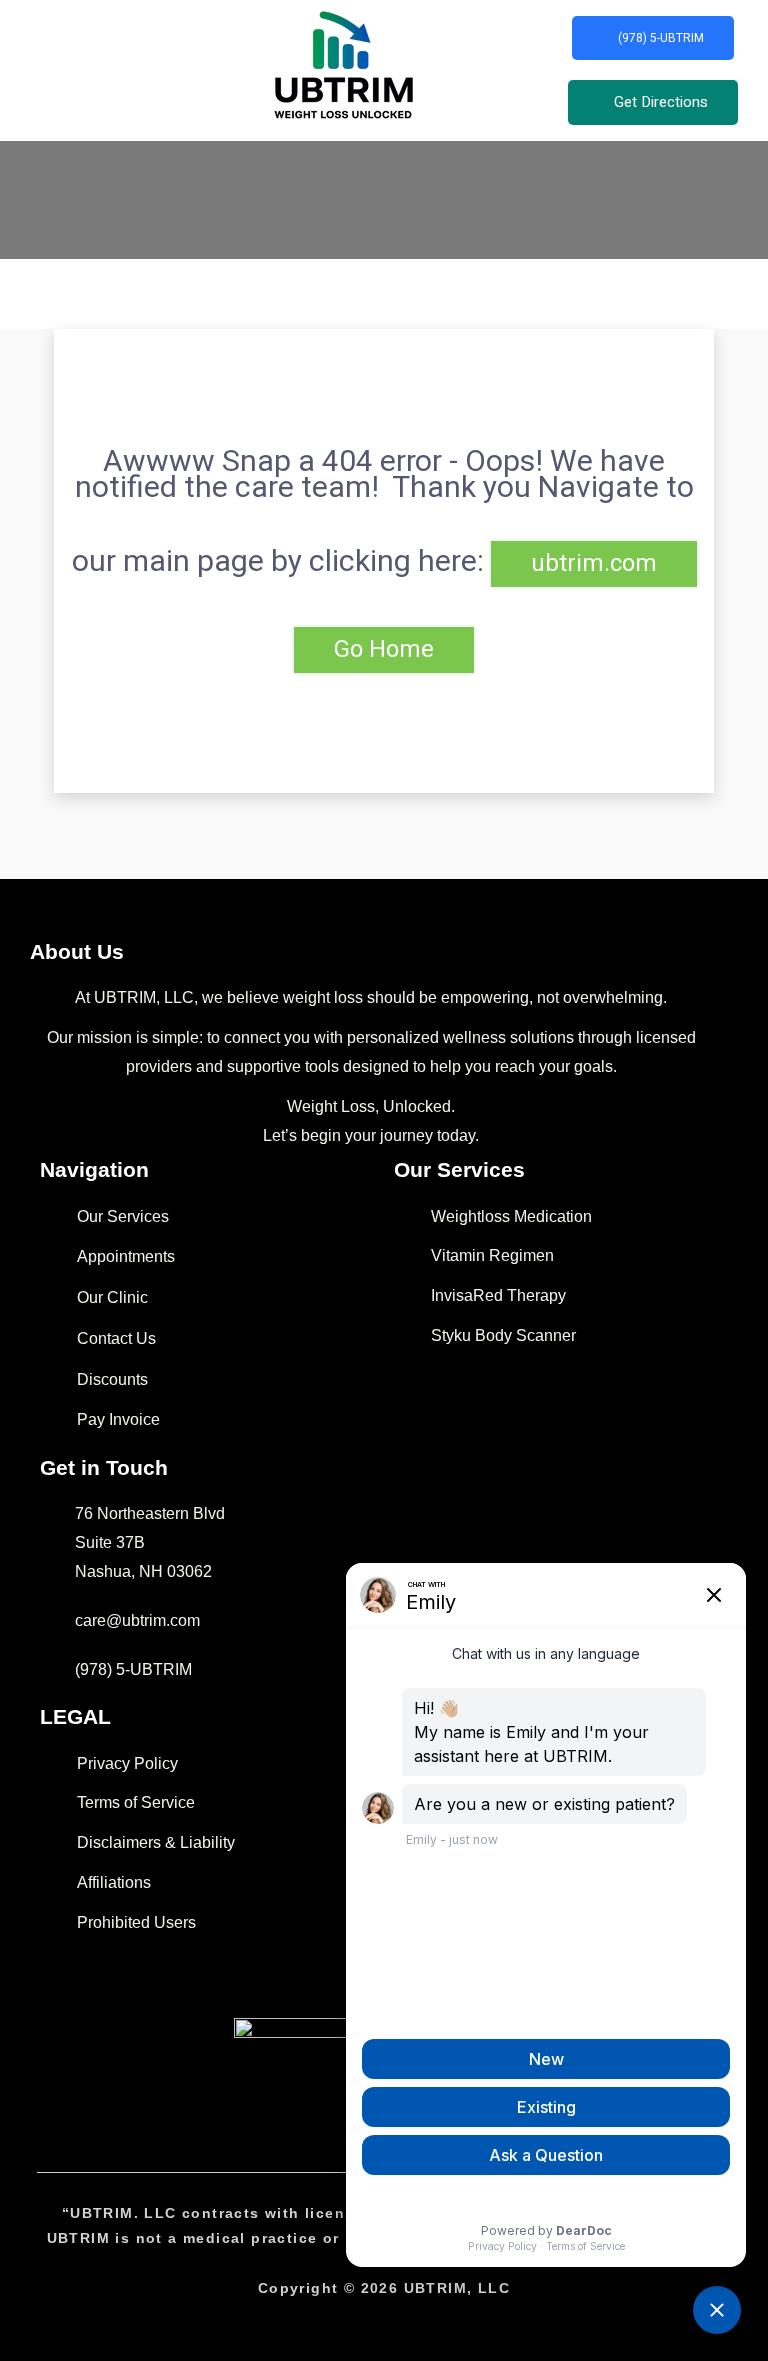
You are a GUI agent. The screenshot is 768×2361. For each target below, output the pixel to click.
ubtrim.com (594, 563)
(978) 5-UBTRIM (661, 38)
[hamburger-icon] (32, 70)
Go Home (384, 649)
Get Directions (661, 102)
